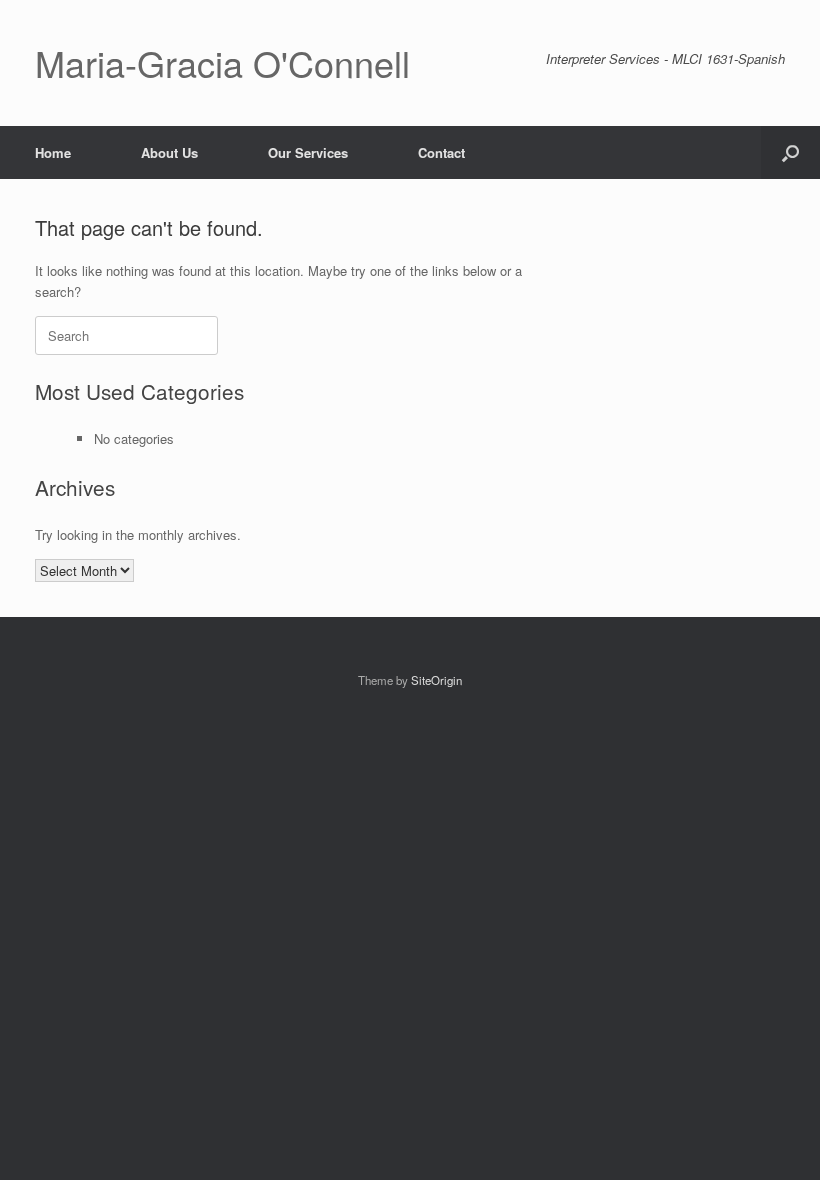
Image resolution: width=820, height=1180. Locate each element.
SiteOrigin (436, 680)
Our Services (308, 152)
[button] (790, 152)
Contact (441, 152)
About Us (169, 152)
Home (53, 152)
